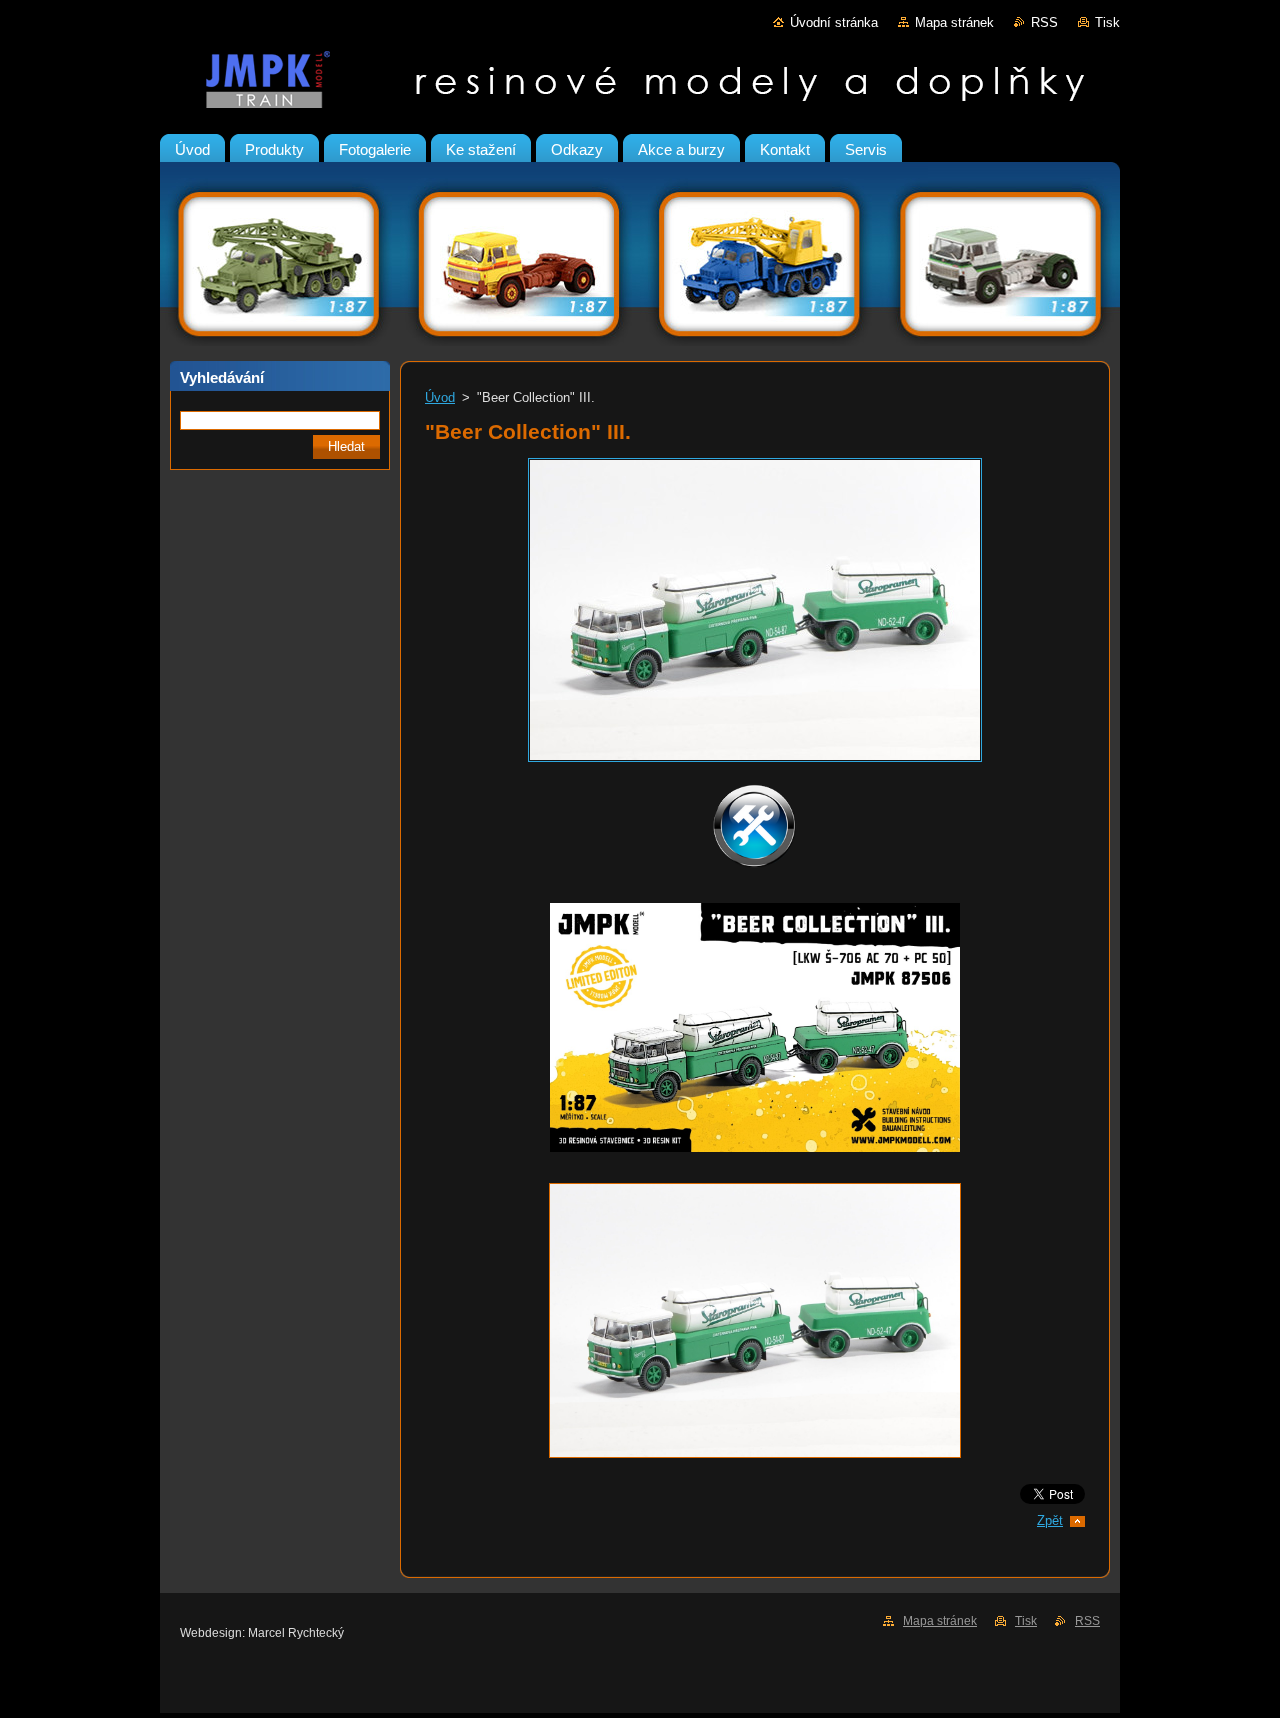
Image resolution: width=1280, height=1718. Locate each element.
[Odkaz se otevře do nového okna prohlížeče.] (755, 762)
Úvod (440, 397)
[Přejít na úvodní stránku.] (640, 84)
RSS (1044, 22)
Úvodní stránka (834, 22)
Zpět (1050, 1520)
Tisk (1107, 22)
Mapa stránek (954, 22)
